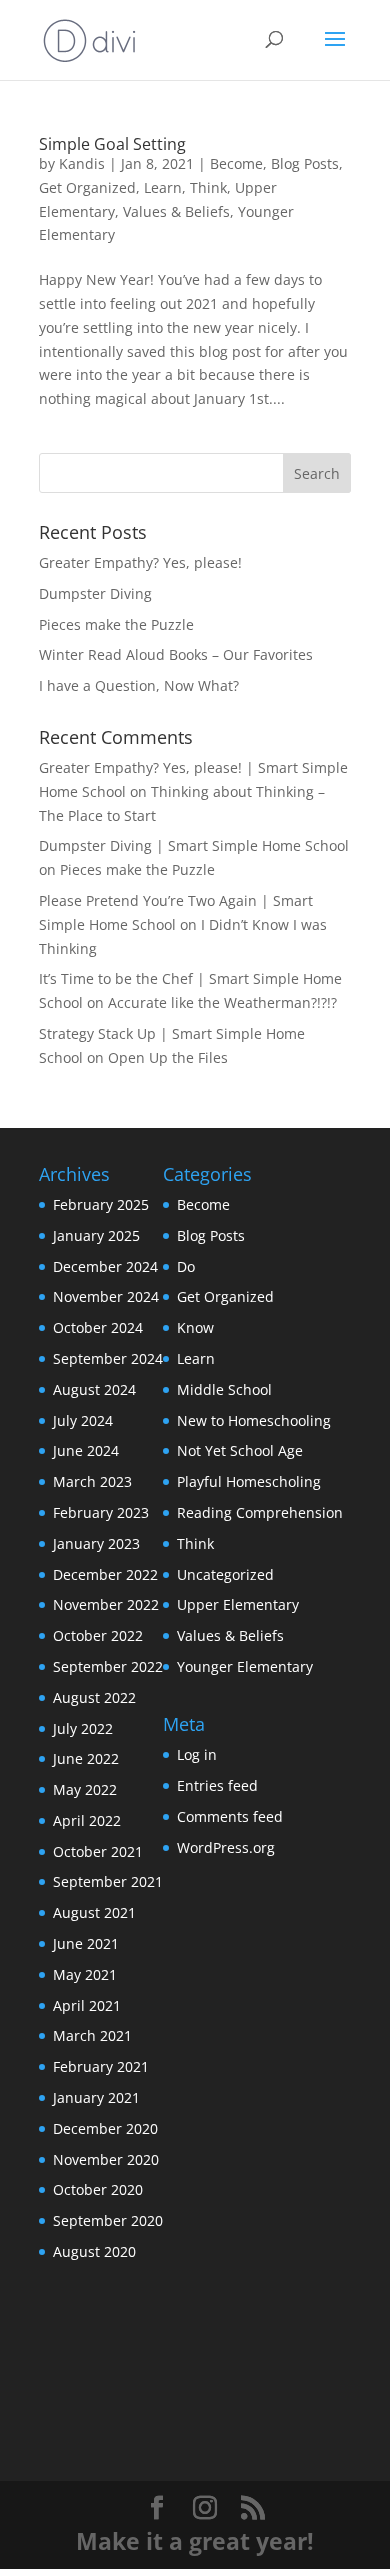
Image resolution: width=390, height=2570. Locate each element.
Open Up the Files (168, 1057)
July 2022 (83, 1728)
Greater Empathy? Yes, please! (140, 562)
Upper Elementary (238, 1604)
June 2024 (86, 1450)
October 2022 (98, 1635)
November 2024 (106, 1296)
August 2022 (94, 1697)
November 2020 (106, 2159)
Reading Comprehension (260, 1512)
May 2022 (85, 1789)
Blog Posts (305, 163)
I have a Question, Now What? (139, 685)
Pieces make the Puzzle (116, 624)
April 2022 (87, 1820)
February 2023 (101, 1512)
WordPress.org (226, 1847)
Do (186, 1266)
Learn (163, 187)
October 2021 (98, 1851)
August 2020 (94, 2251)
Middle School (224, 1389)
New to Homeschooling (254, 1420)
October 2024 (98, 1327)
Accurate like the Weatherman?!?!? (222, 1002)
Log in (197, 1754)
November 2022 (106, 1604)
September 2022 (108, 1666)
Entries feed (217, 1785)
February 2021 (101, 2066)
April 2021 (87, 2005)
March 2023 (92, 1481)
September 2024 (108, 1358)
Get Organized (87, 187)
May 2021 (85, 1974)
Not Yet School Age (240, 1450)
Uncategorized (225, 1574)
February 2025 (101, 1204)
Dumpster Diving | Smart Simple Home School (194, 845)
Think (208, 187)
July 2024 (83, 1420)
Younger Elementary (245, 1666)
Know (195, 1327)
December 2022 (105, 1574)
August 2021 (94, 1912)
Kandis (82, 163)
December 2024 (105, 1266)
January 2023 (96, 1543)
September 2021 (108, 1881)
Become (236, 163)
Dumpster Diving (95, 593)
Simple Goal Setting (112, 144)
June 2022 (86, 1758)
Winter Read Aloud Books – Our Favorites (176, 654)
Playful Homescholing (249, 1481)
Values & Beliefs (176, 211)
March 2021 (92, 2035)
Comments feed (230, 1816)
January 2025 (96, 1235)
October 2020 (98, 2189)
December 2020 (105, 2128)
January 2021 (96, 2097)
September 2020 (108, 2220)
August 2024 (94, 1389)
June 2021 (86, 1943)
